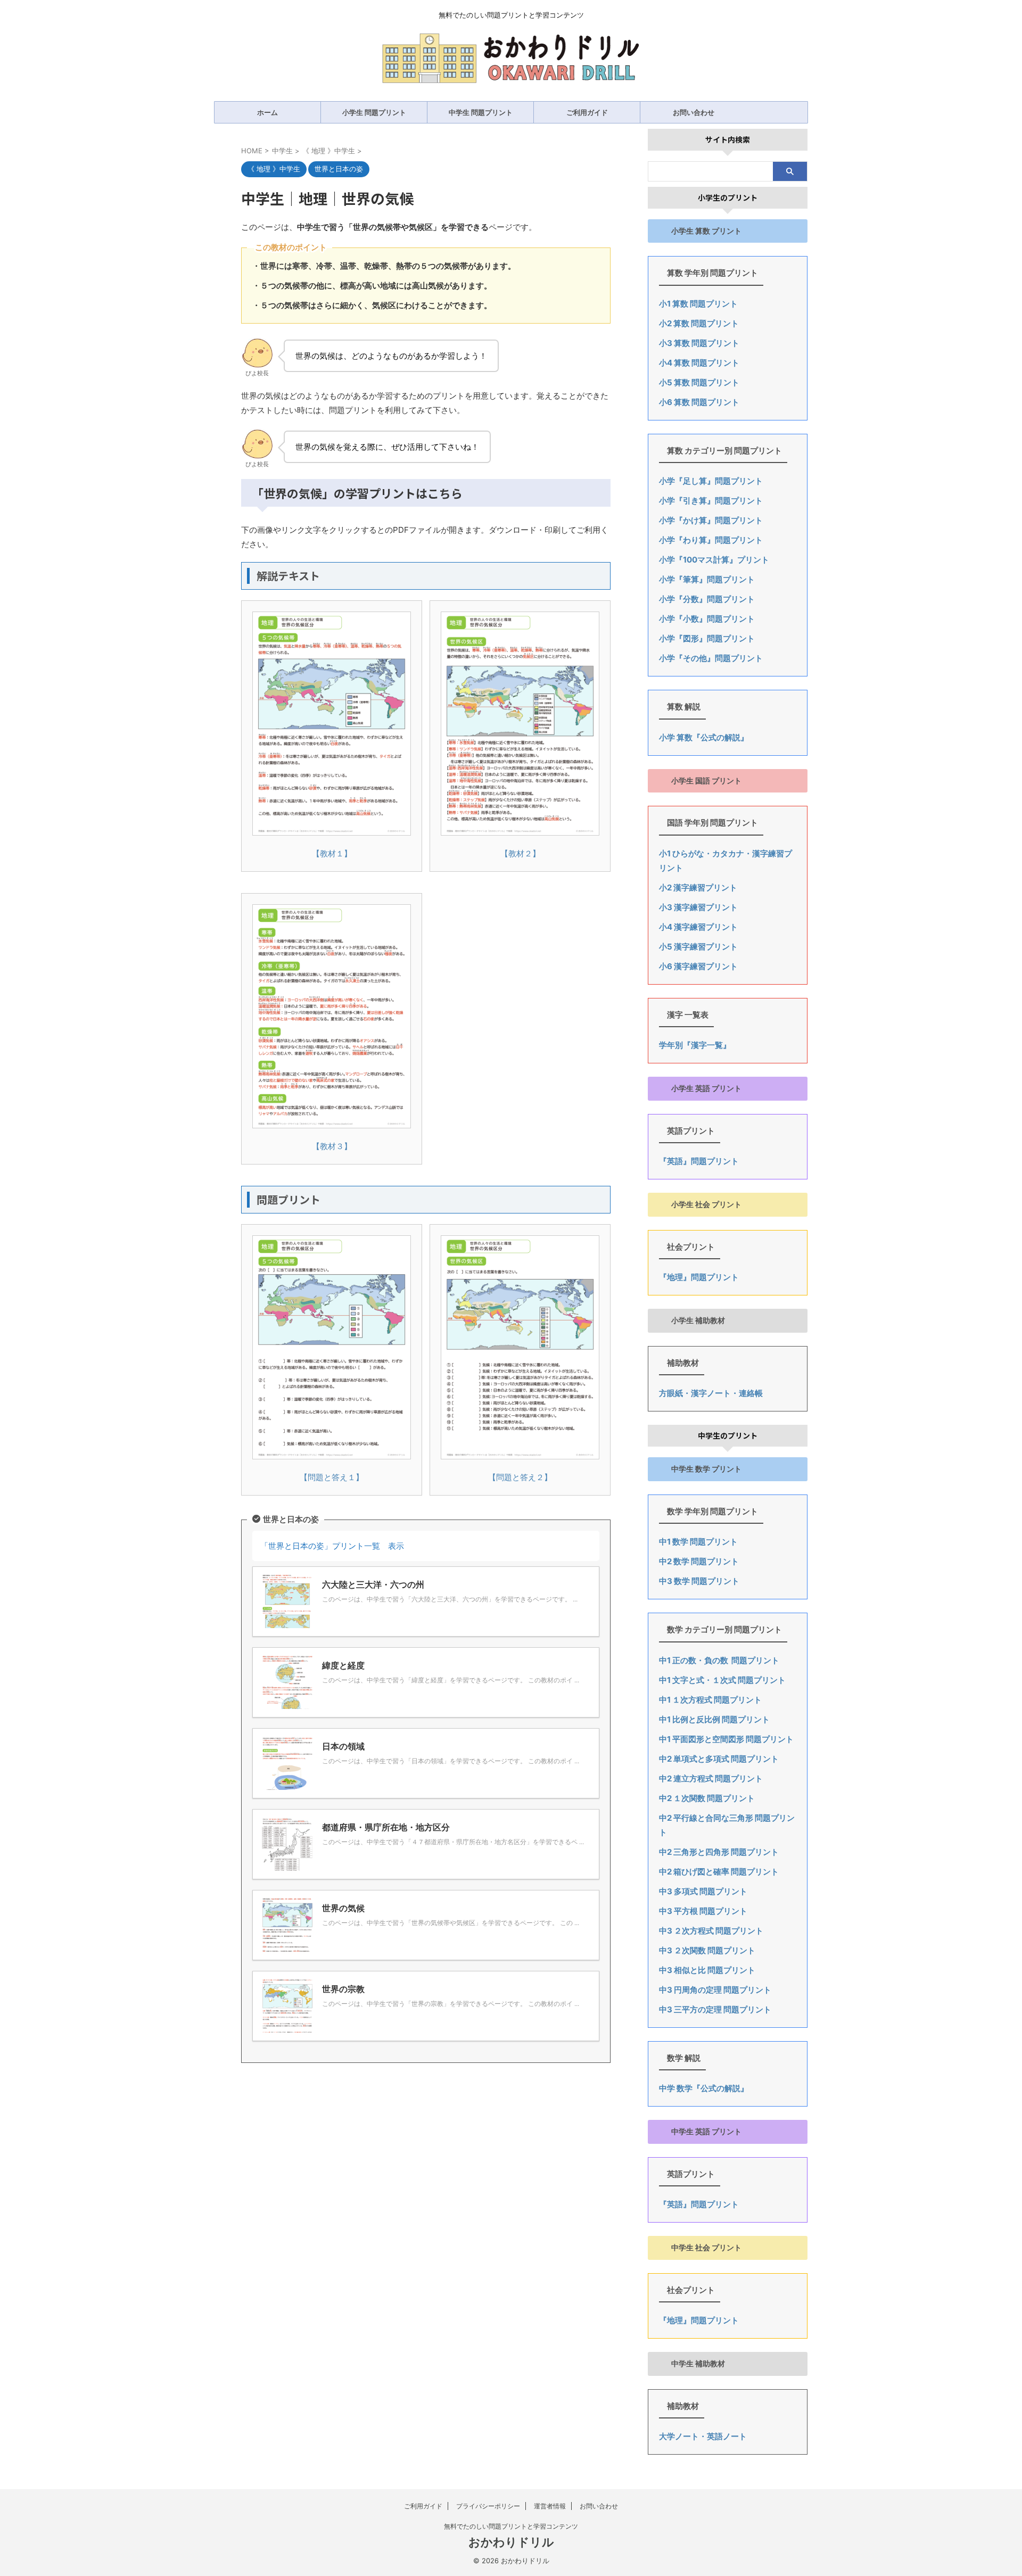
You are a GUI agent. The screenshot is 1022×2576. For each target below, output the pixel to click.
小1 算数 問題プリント (698, 304)
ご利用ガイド (587, 112)
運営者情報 (550, 2506)
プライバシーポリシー (488, 2506)
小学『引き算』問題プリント (711, 501)
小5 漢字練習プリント (698, 947)
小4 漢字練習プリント (698, 927)
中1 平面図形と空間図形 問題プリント (726, 1739)
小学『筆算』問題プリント (707, 579)
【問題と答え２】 (520, 1477)
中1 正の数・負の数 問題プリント (719, 1660)
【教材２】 (520, 853)
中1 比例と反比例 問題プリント (714, 1719)
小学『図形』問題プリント (707, 638)
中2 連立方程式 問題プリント (711, 1778)
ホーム (267, 112)
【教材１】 (332, 853)
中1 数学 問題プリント (698, 1542)
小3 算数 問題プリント (699, 343)
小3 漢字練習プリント (698, 907)
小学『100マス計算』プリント (714, 560)
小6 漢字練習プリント (698, 966)
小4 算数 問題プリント (699, 363)
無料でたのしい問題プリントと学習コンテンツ (511, 2526)
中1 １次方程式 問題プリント (710, 1700)
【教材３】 (332, 1146)
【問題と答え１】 (332, 1477)
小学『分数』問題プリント (707, 599)
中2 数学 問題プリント (699, 1561)
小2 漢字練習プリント (698, 887)
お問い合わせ (694, 112)
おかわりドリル (511, 2542)
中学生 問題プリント (481, 112)
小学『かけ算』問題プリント (711, 520)
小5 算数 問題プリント (699, 382)
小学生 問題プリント (374, 112)
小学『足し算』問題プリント (711, 481)
